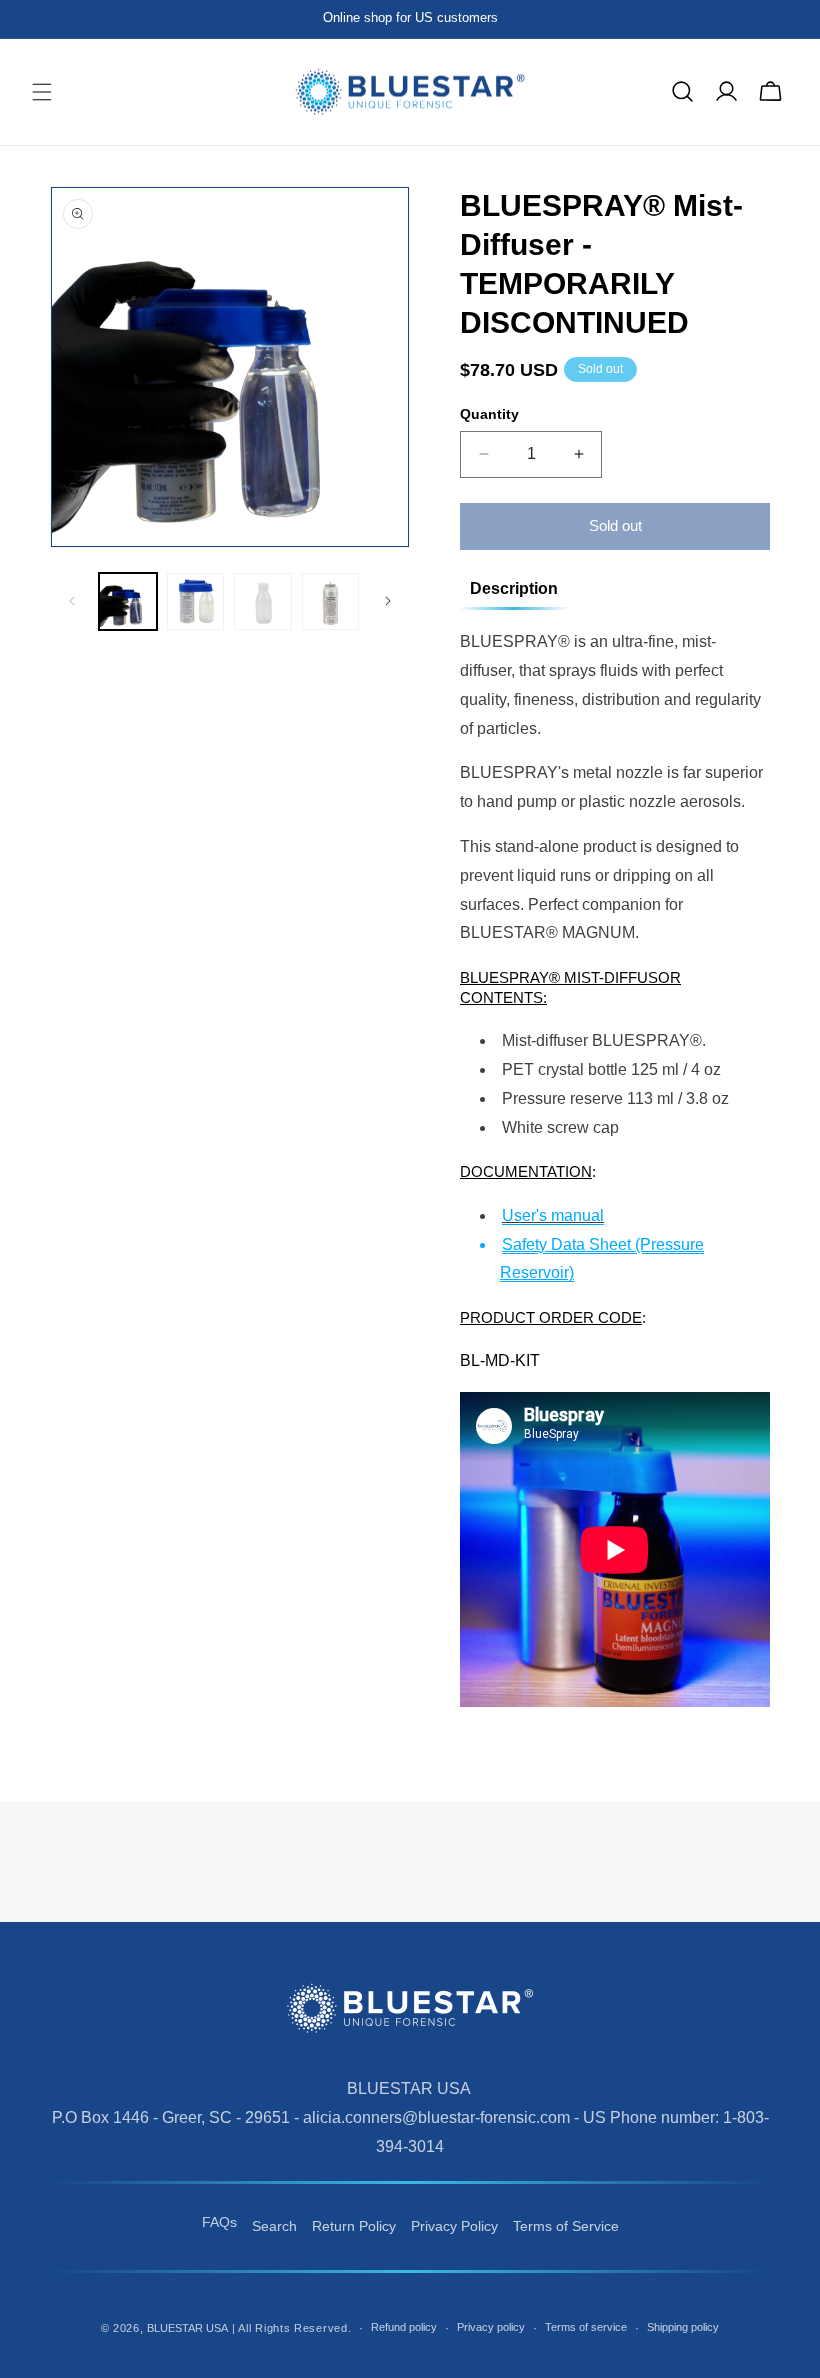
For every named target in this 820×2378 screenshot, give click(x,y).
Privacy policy (491, 2327)
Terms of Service (566, 2226)
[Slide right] (388, 601)
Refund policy (404, 2327)
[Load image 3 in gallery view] (263, 602)
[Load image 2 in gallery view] (196, 602)
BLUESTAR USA (187, 2328)
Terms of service (586, 2327)
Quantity (489, 414)
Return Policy (354, 2226)
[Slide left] (72, 601)
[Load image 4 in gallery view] (331, 602)
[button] (42, 92)
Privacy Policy (454, 2226)
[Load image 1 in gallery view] (128, 602)
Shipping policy (683, 2327)
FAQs (219, 2222)
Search (274, 2226)
